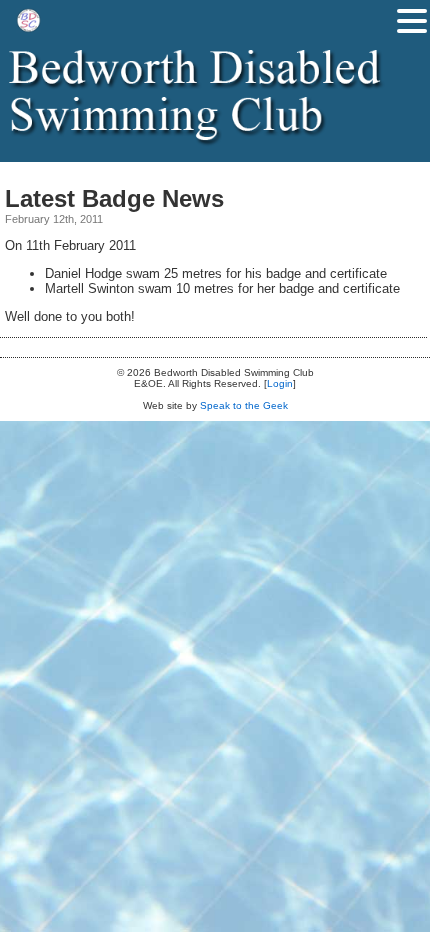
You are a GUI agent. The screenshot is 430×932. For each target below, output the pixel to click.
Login (280, 383)
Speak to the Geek (244, 405)
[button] (412, 21)
